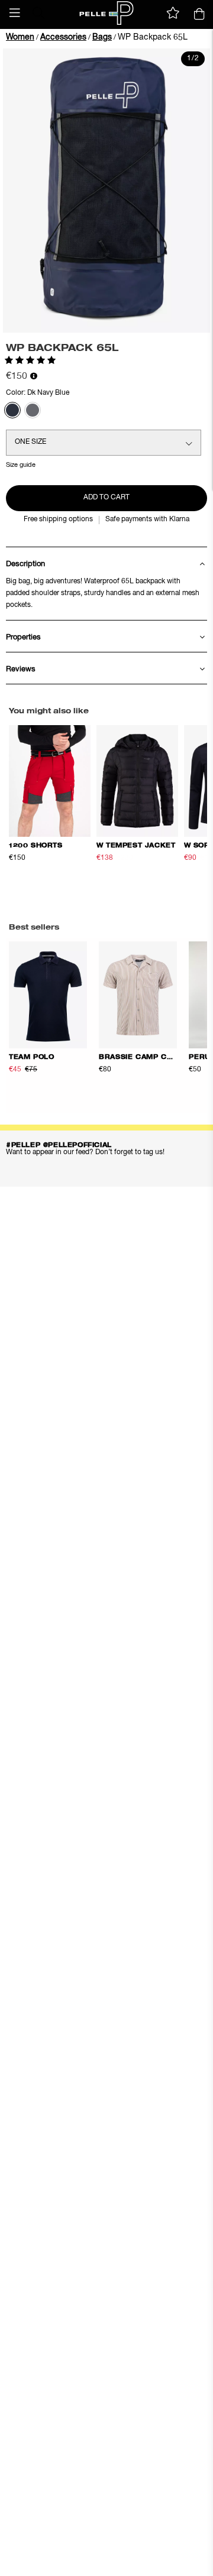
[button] (15, 13)
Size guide (21, 465)
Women (20, 37)
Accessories (63, 37)
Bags (102, 37)
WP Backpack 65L (153, 37)
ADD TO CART (106, 498)
